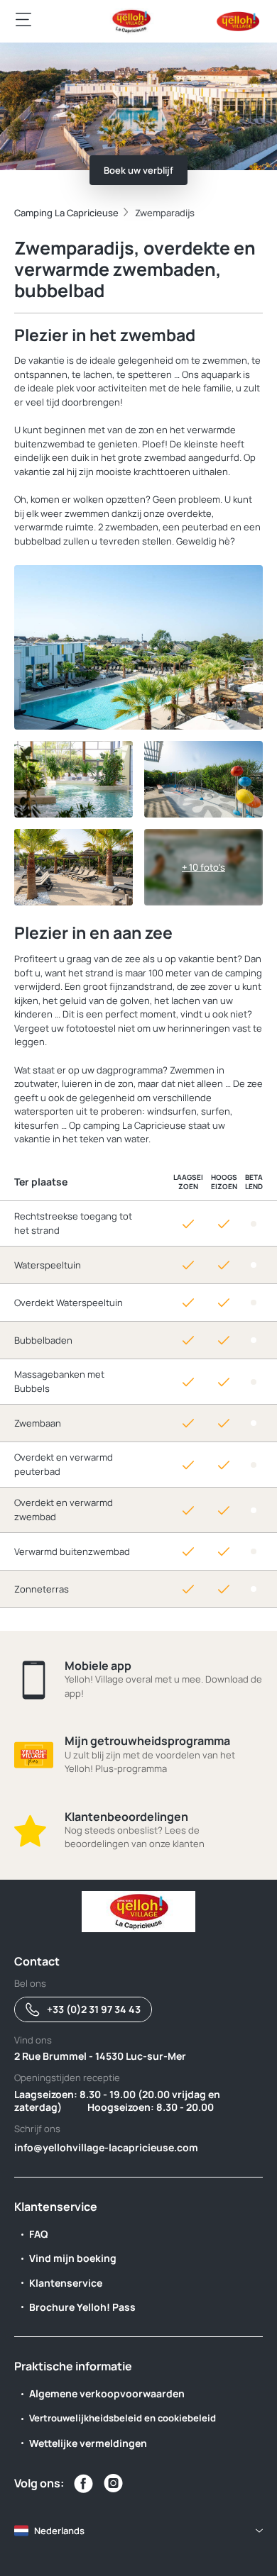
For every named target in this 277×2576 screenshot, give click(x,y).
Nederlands (59, 2531)
